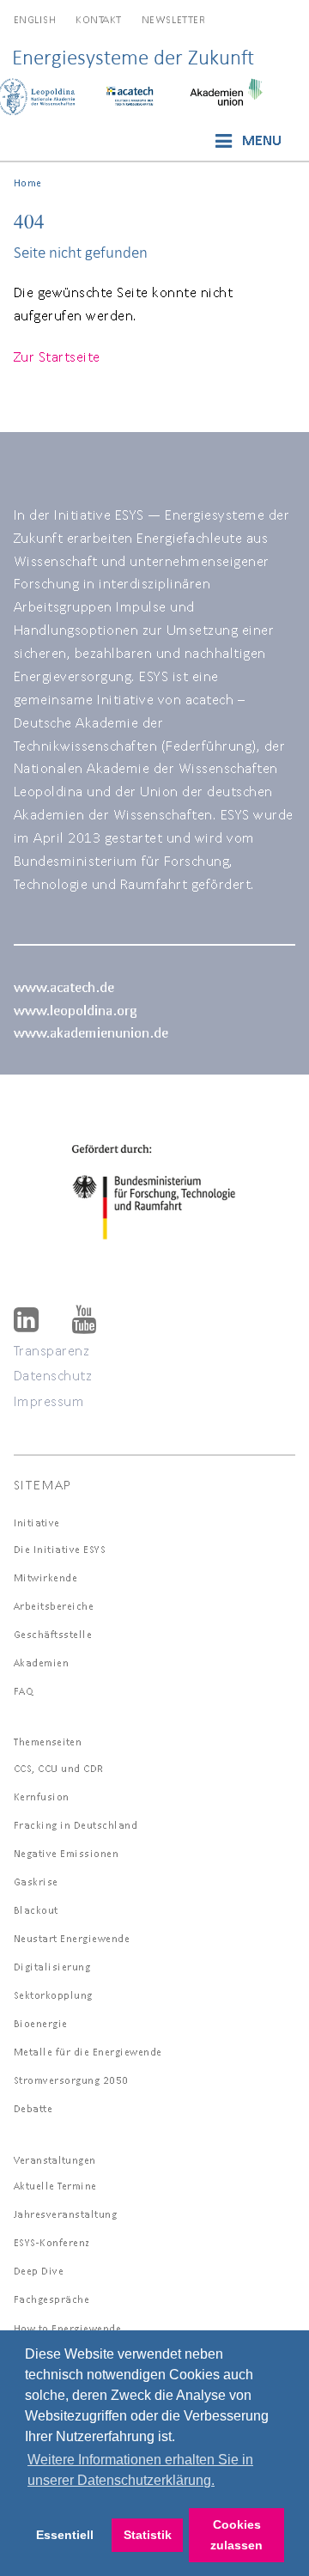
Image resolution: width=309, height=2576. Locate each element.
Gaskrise (36, 1882)
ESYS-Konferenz (52, 2242)
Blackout (36, 1910)
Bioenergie (41, 2023)
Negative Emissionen (67, 1853)
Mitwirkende (46, 1577)
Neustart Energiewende (72, 1938)
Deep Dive (39, 2271)
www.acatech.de (64, 987)
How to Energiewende (68, 2328)
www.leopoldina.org (75, 1010)
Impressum (49, 1401)
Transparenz (52, 1350)
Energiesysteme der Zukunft (133, 57)
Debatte (33, 2108)
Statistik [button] (148, 2535)
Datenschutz (53, 1375)
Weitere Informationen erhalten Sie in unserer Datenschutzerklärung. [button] (140, 2470)
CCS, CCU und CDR (59, 1768)
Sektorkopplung (53, 1995)
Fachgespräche (52, 2299)
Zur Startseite (57, 356)
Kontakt (99, 19)
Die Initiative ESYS (60, 1549)
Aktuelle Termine (55, 2186)
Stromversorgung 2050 (71, 2080)
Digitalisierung (52, 1967)
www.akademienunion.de (91, 1032)
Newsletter (173, 19)
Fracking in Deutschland (76, 1825)
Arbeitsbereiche (54, 1606)
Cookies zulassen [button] (236, 2535)
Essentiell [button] (65, 2535)
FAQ (24, 1691)
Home (28, 183)
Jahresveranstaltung (66, 2214)
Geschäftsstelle (53, 1634)
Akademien (42, 1663)
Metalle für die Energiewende (88, 2052)
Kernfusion (42, 1797)
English (35, 19)
